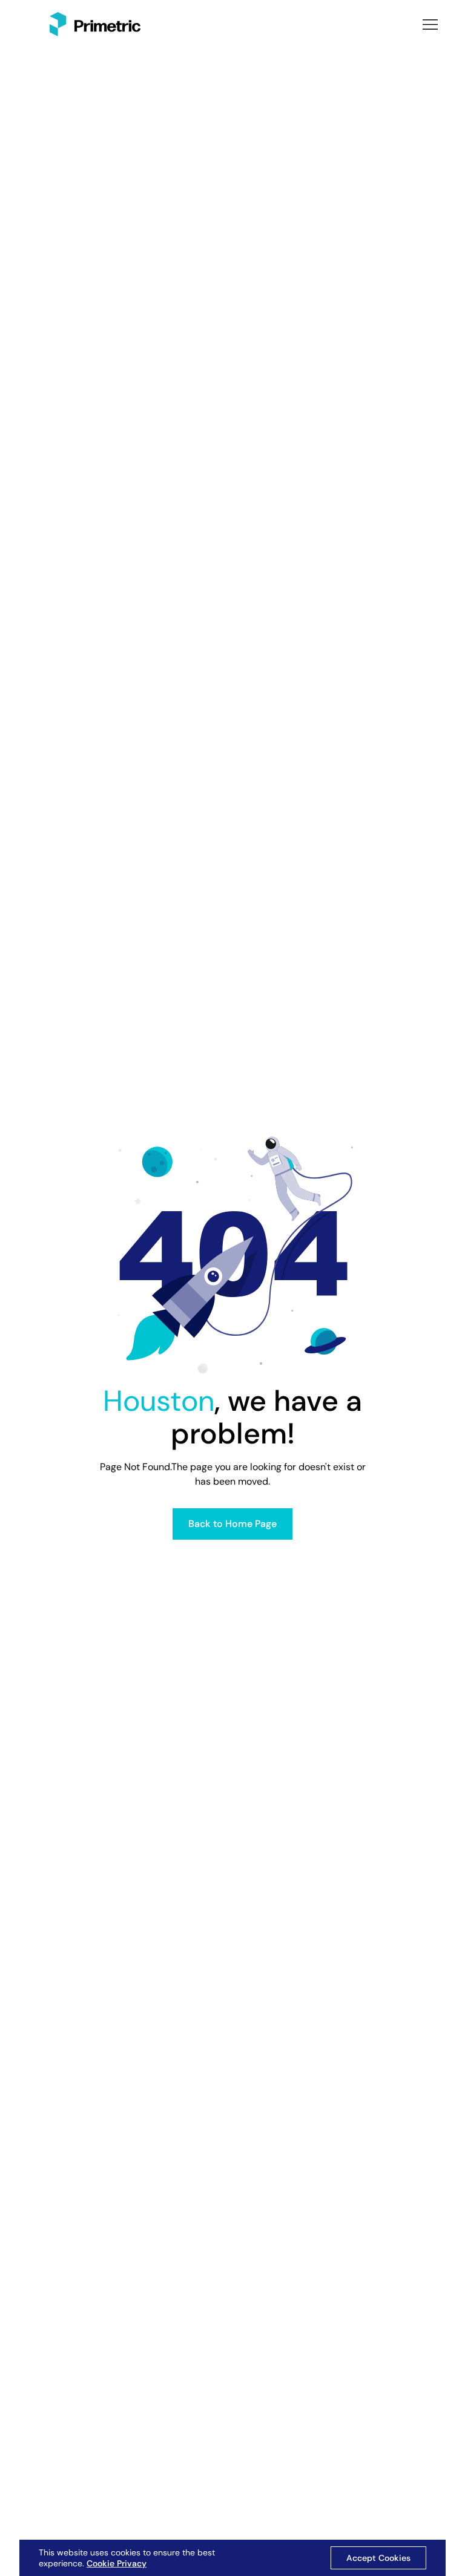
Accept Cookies (378, 2558)
